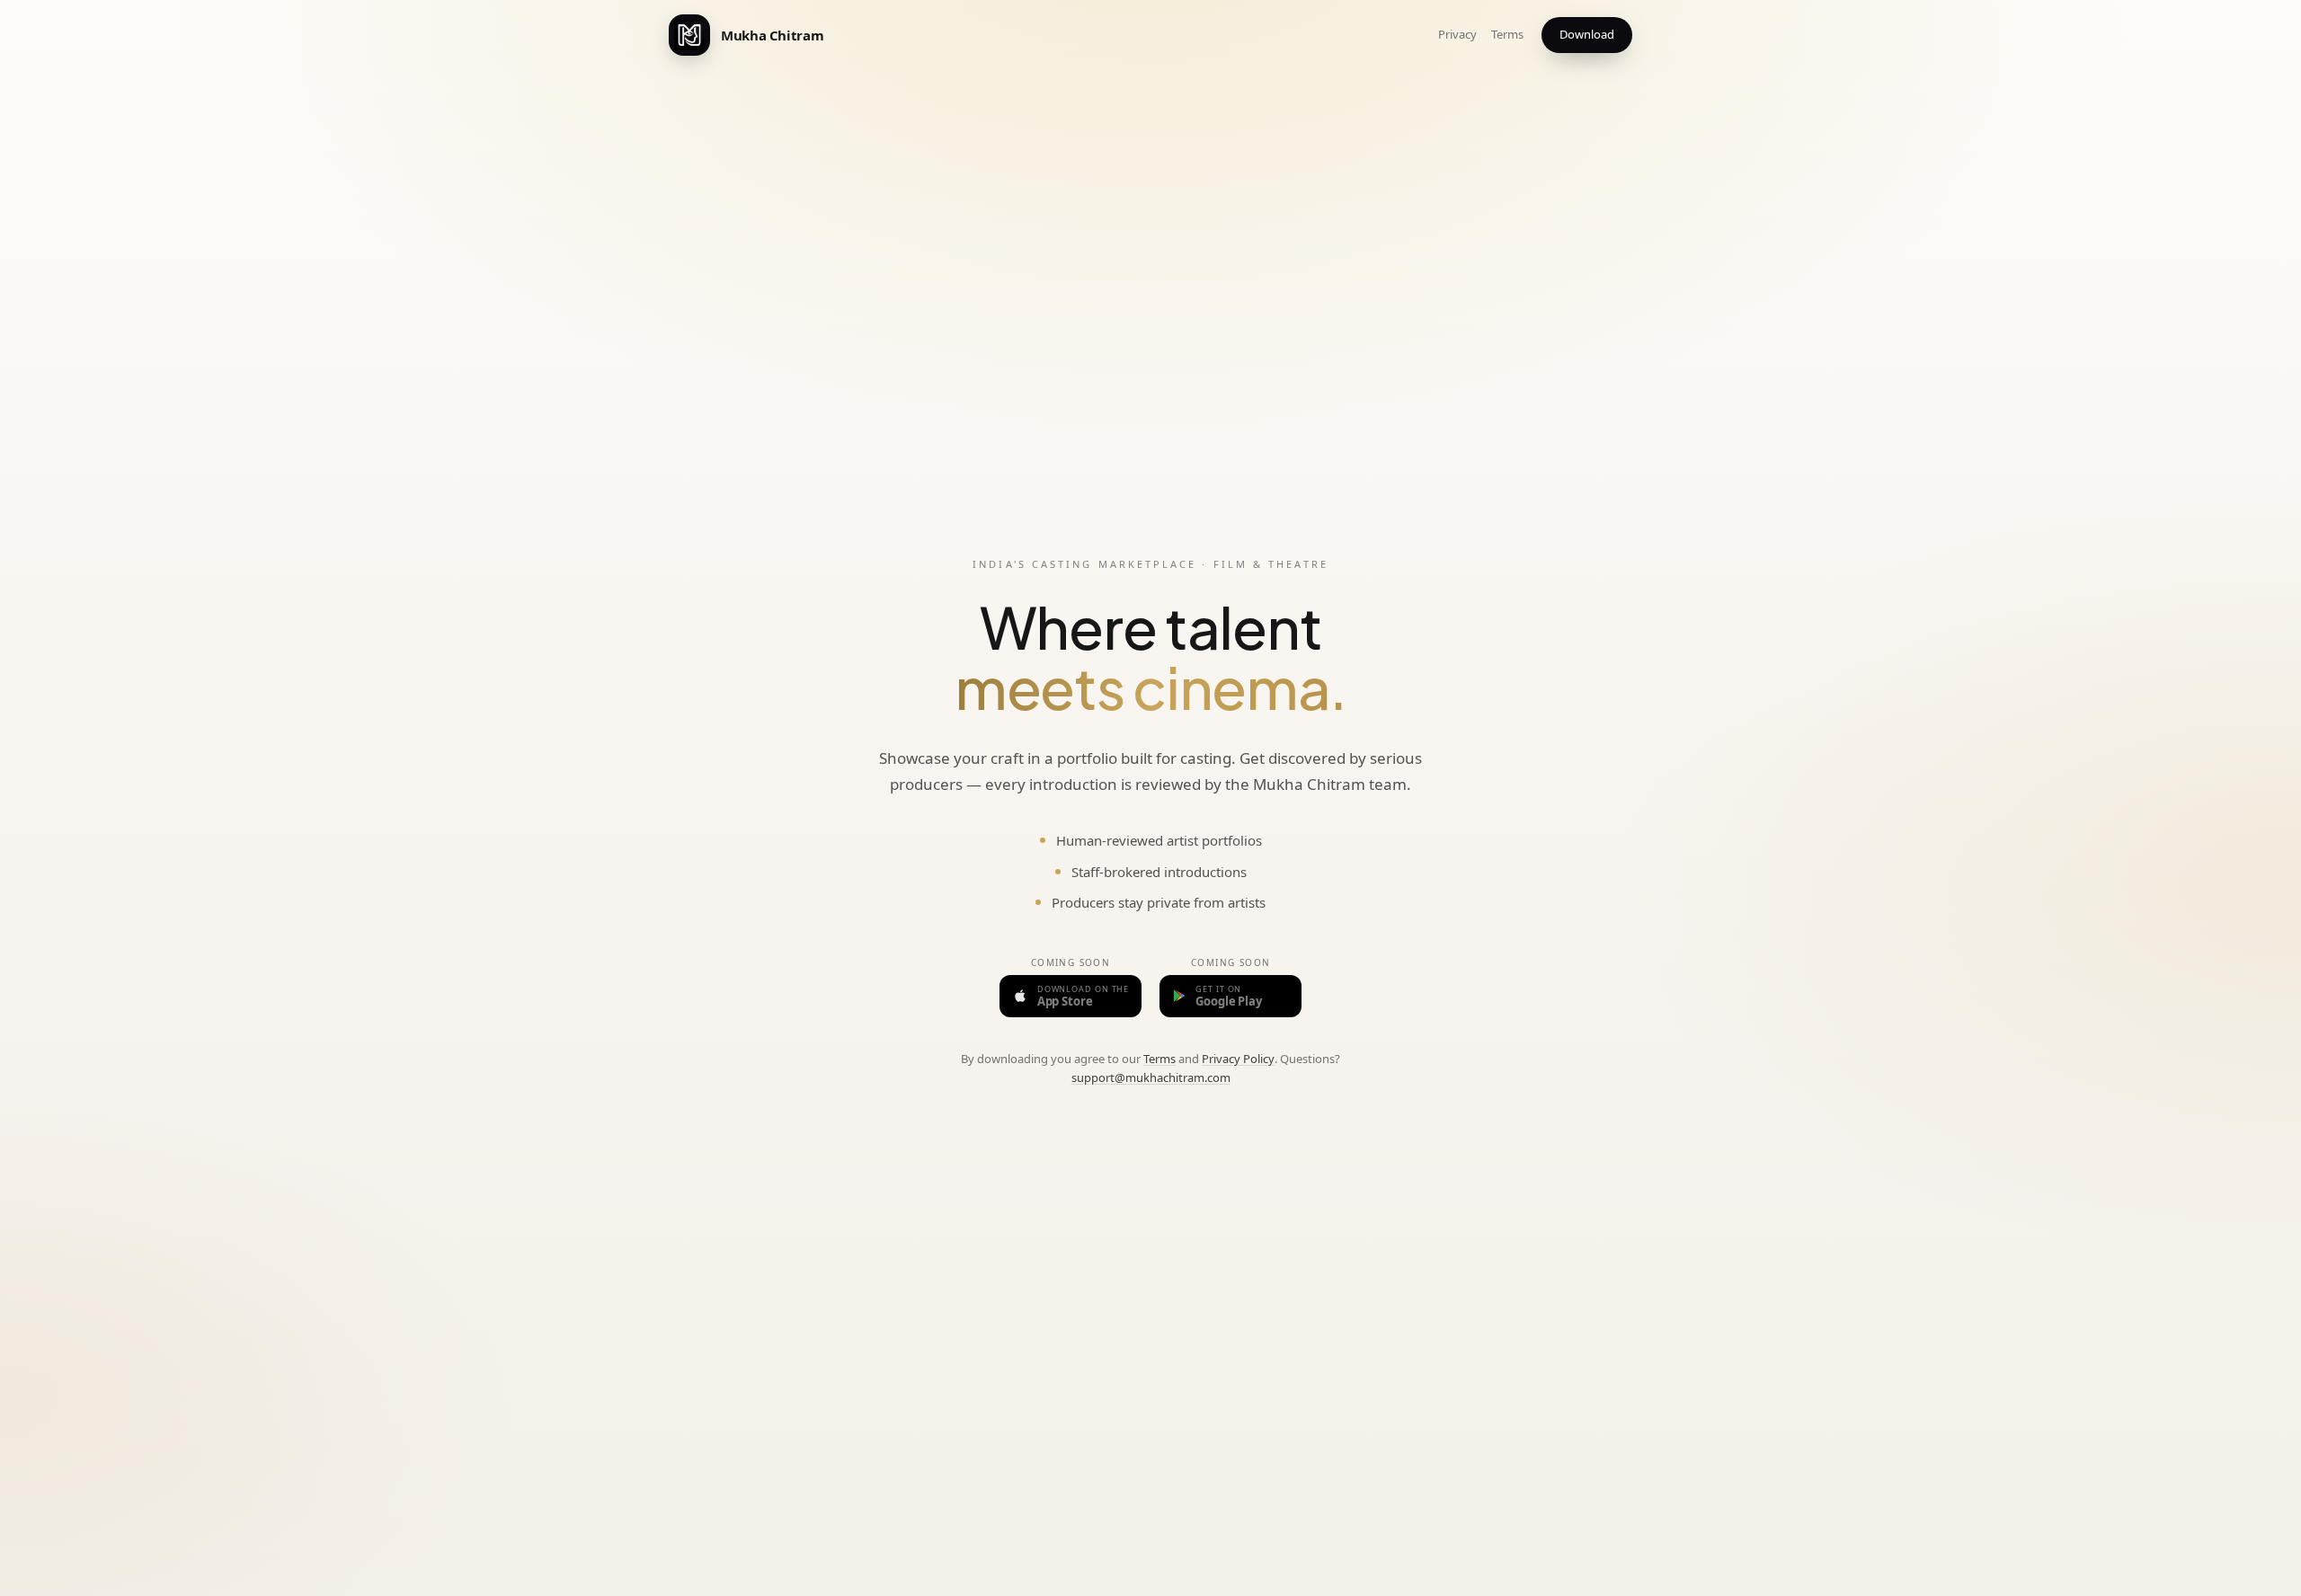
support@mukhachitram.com (1151, 1077)
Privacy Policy (1238, 1059)
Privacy (1457, 34)
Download (1587, 34)
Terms (1507, 34)
